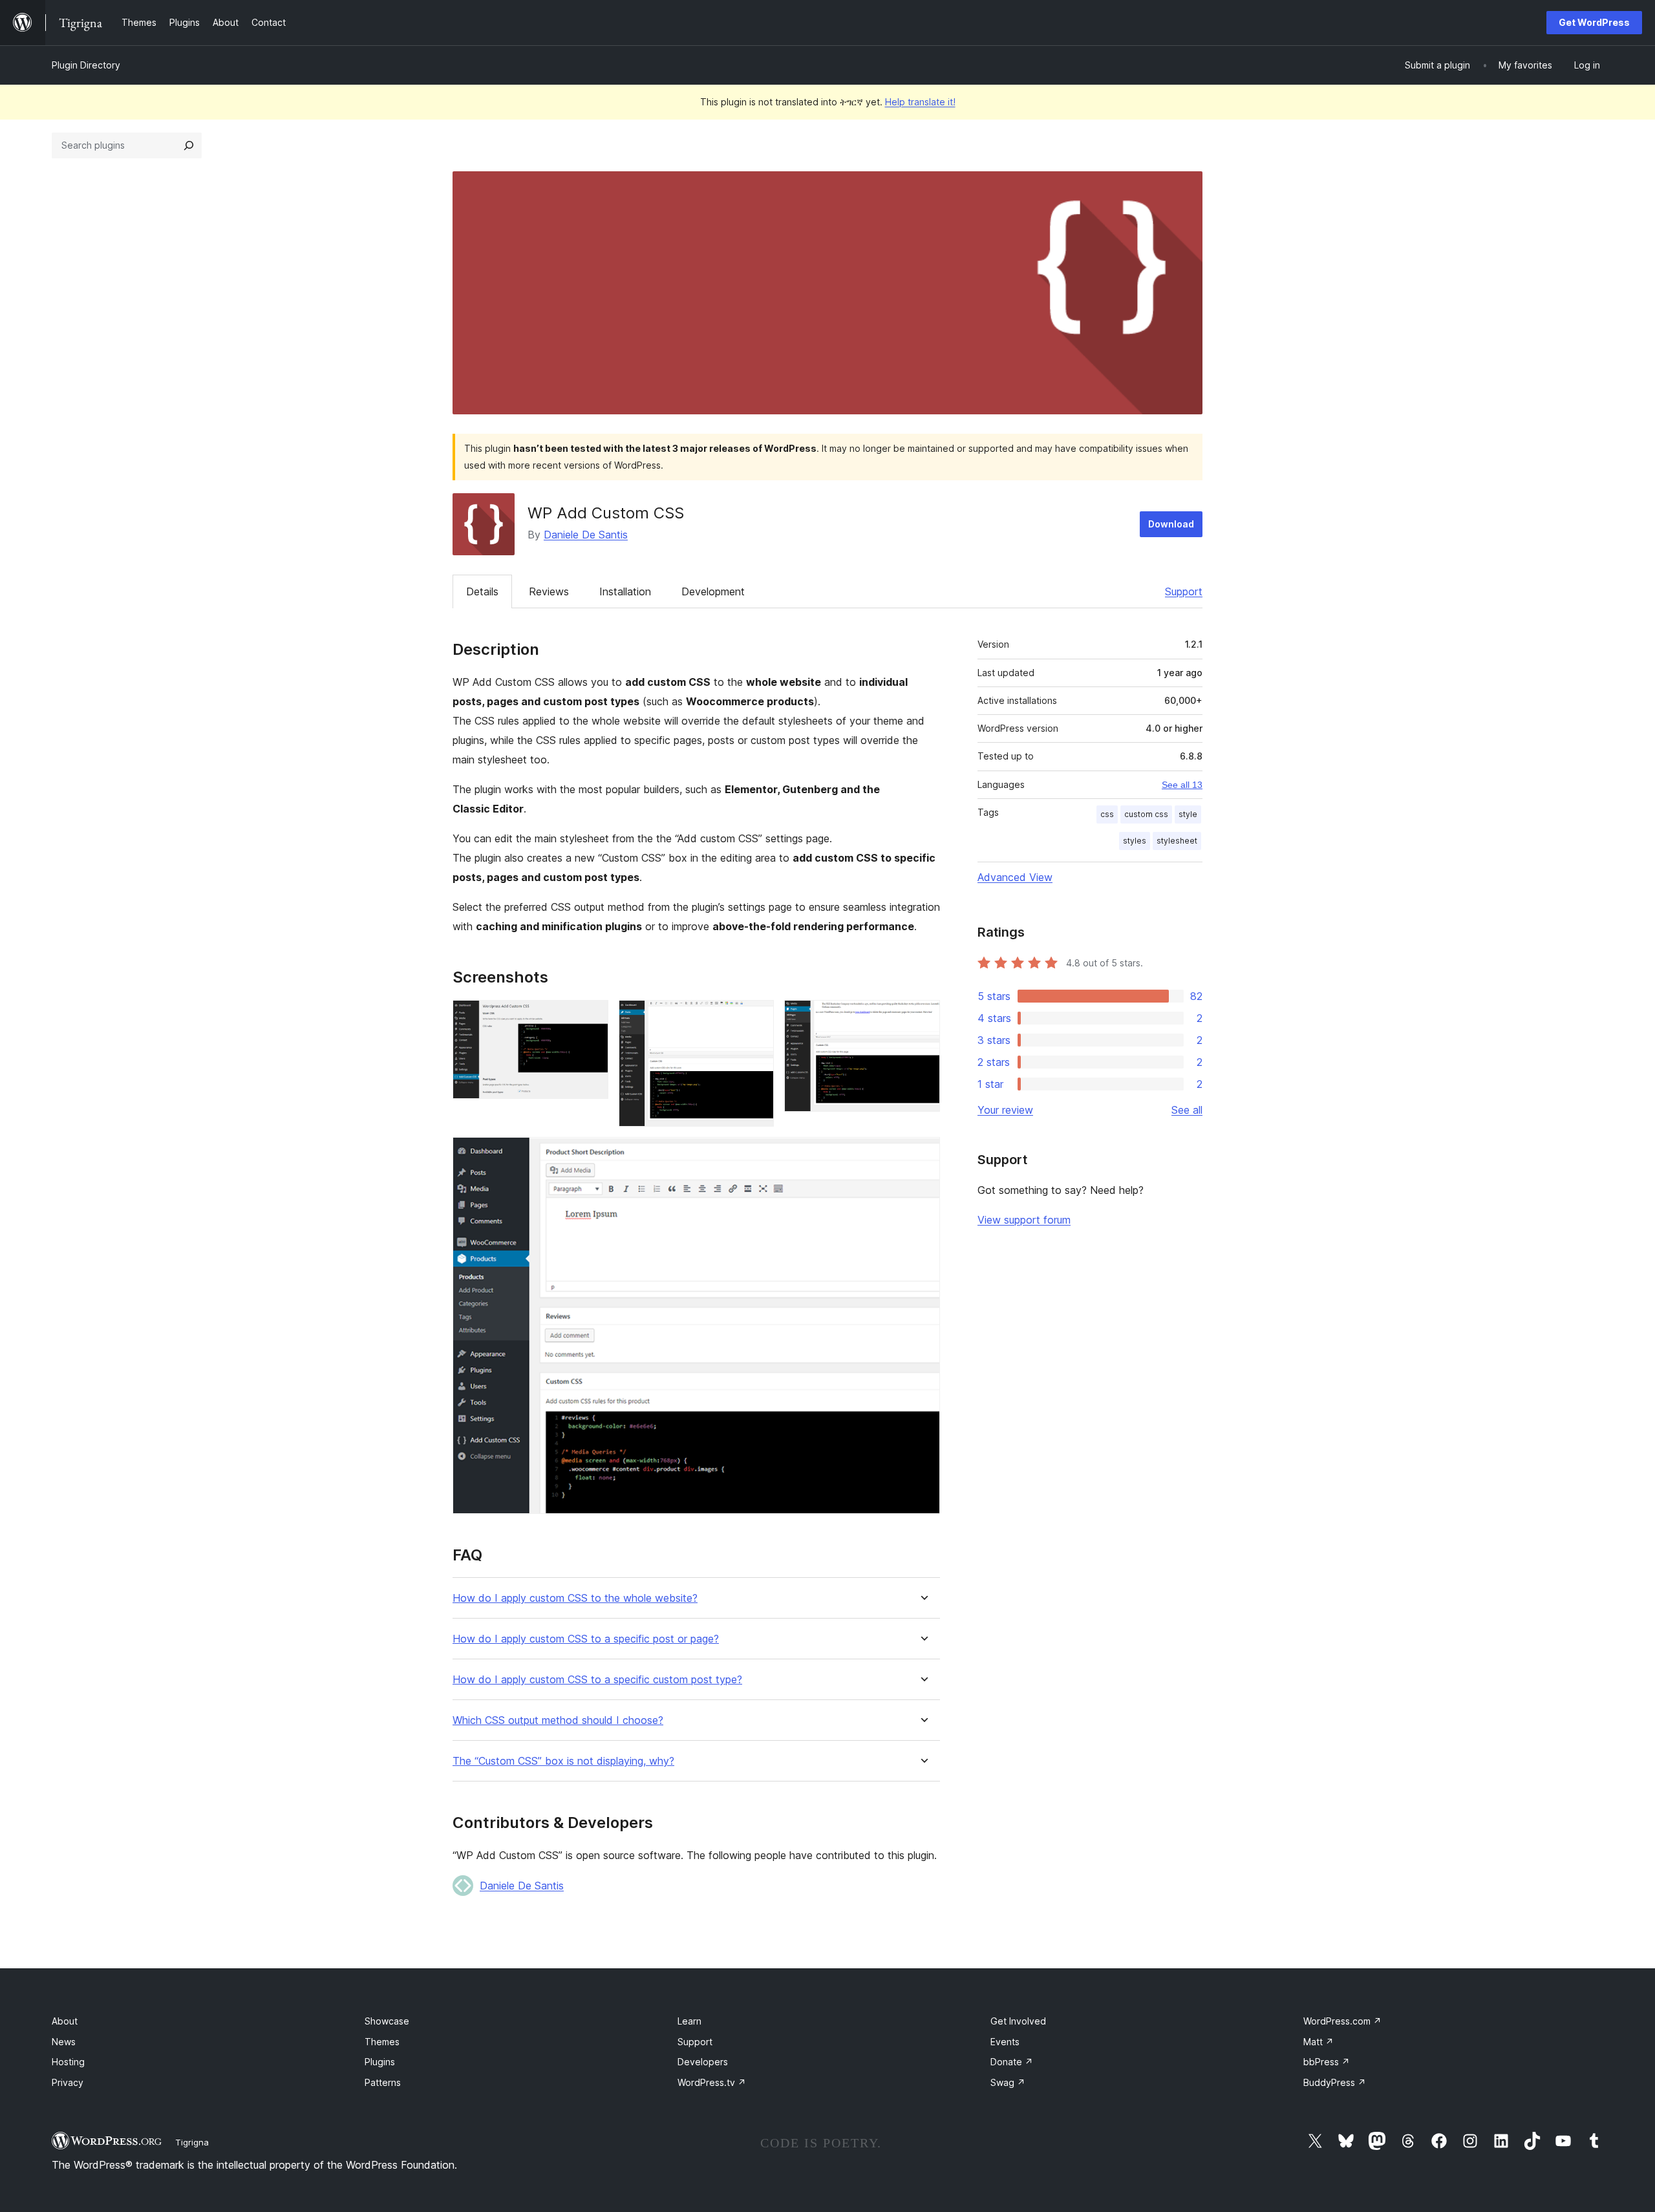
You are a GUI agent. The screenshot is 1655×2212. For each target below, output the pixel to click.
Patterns (383, 2082)
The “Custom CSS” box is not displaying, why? (563, 1761)
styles (1135, 841)
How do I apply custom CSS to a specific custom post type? (597, 1680)
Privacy (68, 2082)
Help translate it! (920, 102)
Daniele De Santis (586, 535)
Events (1005, 2042)
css (1107, 814)
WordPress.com (1342, 2021)
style (1188, 814)
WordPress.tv (712, 2082)
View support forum (1024, 1220)
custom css (1146, 814)
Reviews (549, 591)
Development (713, 591)
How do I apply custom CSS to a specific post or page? (586, 1639)
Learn (689, 2021)
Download (1171, 524)
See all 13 (1182, 785)
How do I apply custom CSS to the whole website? (575, 1598)
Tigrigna (192, 2142)
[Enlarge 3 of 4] (923, 1017)
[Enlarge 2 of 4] (756, 1017)
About (65, 2021)
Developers (703, 2062)
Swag (1008, 2082)
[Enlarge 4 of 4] (923, 1154)
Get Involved (1018, 2021)
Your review (1005, 1110)
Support (1184, 591)
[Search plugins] (189, 145)
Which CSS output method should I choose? (558, 1720)
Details (482, 591)
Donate (1012, 2062)
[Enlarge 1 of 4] (591, 1017)
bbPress (1327, 2062)
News (64, 2042)
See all (1187, 1110)
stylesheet (1177, 841)
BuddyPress (1335, 2082)
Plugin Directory (86, 65)
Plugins (380, 2062)
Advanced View (1015, 877)
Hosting (68, 2062)
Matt (1319, 2042)
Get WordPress (1594, 22)
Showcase (387, 2021)
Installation (625, 591)
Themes (382, 2042)
